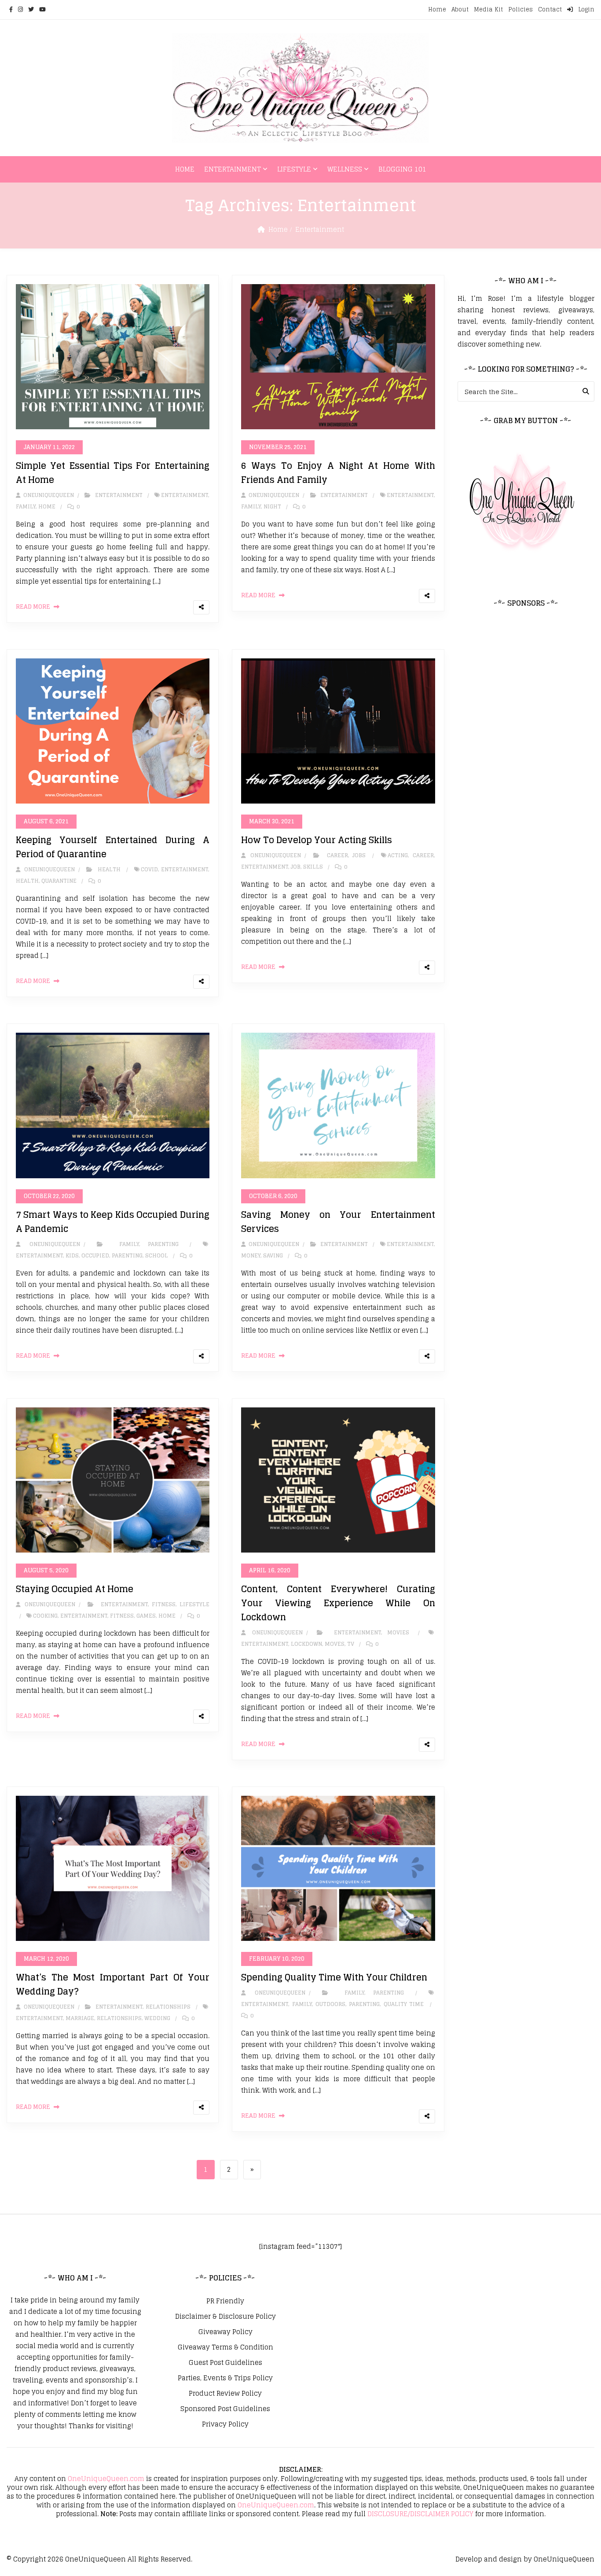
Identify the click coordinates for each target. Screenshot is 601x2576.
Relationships (168, 2007)
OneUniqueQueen (95, 2559)
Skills (313, 867)
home (47, 506)
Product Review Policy (225, 2393)
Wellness (345, 169)
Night (272, 506)
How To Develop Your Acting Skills (317, 840)
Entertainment (233, 169)
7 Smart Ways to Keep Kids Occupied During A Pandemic (113, 1222)
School (157, 1255)
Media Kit (488, 9)
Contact (550, 9)
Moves (335, 1644)
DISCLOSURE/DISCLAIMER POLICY (420, 2514)
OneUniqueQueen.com (106, 2479)
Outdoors (330, 2004)
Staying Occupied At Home (75, 1589)
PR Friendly (225, 2301)
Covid (149, 869)
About (460, 9)
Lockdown (306, 1644)
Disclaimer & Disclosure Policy (225, 2317)
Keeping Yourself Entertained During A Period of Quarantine (113, 847)
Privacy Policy (225, 2424)
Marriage (80, 2018)
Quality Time (404, 2004)
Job (296, 867)
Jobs (359, 855)
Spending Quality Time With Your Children (334, 1977)
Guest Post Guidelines (225, 2363)
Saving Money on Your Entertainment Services (338, 1222)
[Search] (586, 391)
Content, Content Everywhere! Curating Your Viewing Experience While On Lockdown (338, 1603)
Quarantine (59, 881)
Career (337, 855)
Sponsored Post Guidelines (225, 2409)
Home (437, 9)
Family (26, 506)
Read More (33, 607)
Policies (520, 9)
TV (351, 1644)
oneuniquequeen (48, 495)
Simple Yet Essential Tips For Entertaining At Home (113, 473)
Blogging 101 (402, 169)
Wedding (157, 2018)
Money (251, 1255)
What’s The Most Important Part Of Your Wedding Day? (113, 1984)
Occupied (95, 1255)
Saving (273, 1255)
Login (585, 9)
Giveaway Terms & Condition (225, 2347)
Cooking (45, 1616)
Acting (398, 855)
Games (146, 1616)
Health (109, 869)
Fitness (164, 1604)
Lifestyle (294, 169)
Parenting (163, 1244)
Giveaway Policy (225, 2332)
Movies (398, 1632)
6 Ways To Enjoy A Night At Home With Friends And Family (338, 473)
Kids (72, 1255)
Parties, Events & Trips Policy (225, 2378)
